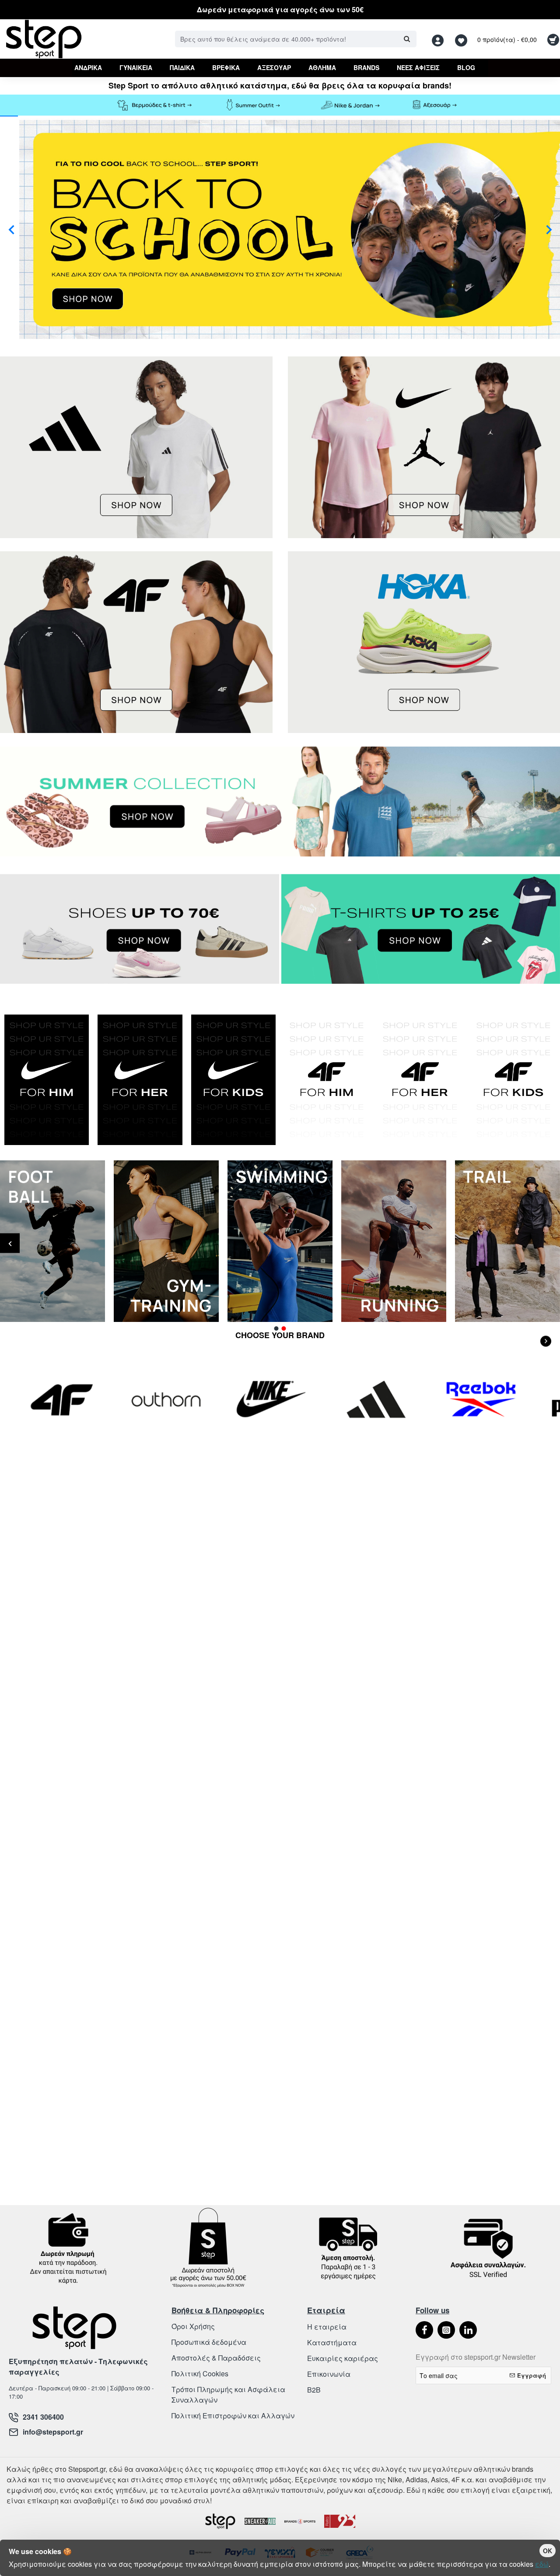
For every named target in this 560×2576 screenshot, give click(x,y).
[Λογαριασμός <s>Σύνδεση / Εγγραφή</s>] (440, 39)
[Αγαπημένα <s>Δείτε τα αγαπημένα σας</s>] (462, 39)
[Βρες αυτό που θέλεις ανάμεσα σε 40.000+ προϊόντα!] (407, 39)
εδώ (542, 2564)
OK (548, 2551)
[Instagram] (446, 2330)
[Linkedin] (468, 2330)
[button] (11, 229)
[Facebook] (424, 2330)
